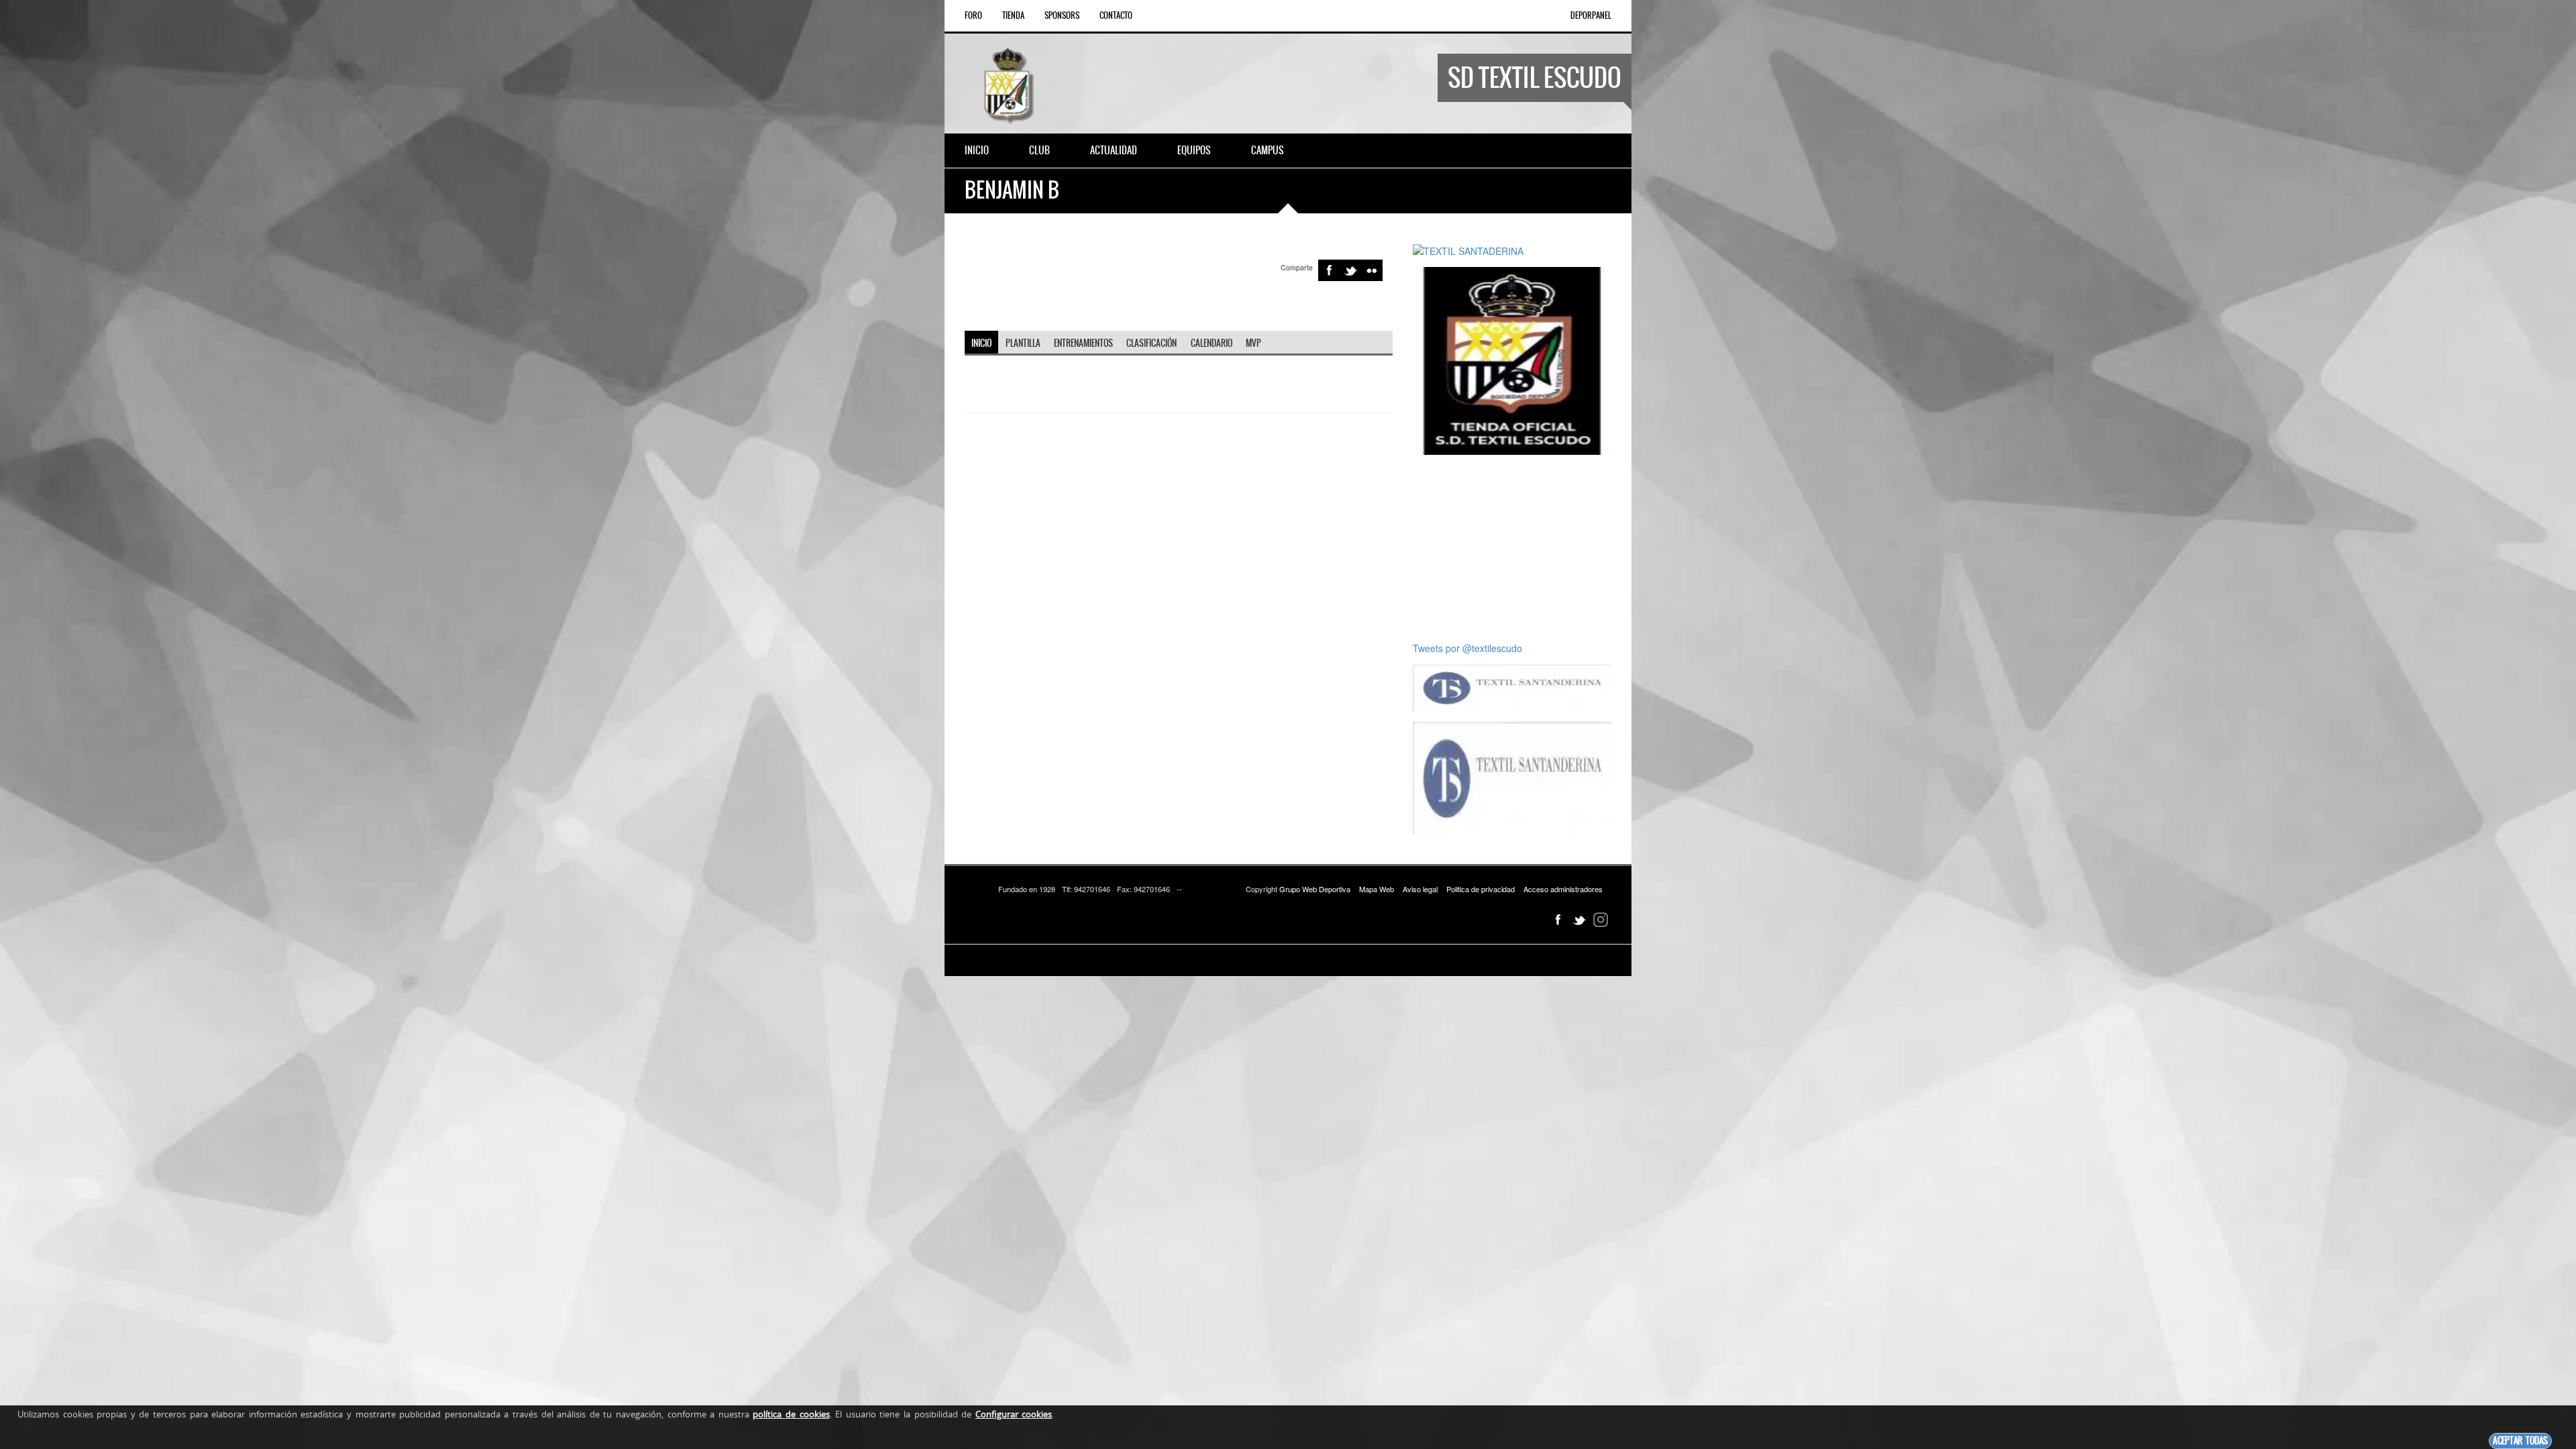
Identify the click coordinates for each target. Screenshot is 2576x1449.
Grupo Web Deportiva (1315, 889)
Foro (973, 15)
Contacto (1116, 15)
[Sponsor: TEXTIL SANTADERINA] (1468, 250)
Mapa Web (1377, 889)
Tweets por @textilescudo (1467, 648)
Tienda (1013, 15)
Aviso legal (1420, 889)
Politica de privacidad (1481, 889)
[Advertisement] (1517, 548)
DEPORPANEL (1591, 15)
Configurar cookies (1014, 1414)
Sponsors (1062, 15)
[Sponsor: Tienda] (1512, 360)
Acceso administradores (1563, 889)
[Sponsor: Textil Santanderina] (1512, 686)
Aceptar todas (2520, 1441)
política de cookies (791, 1414)
